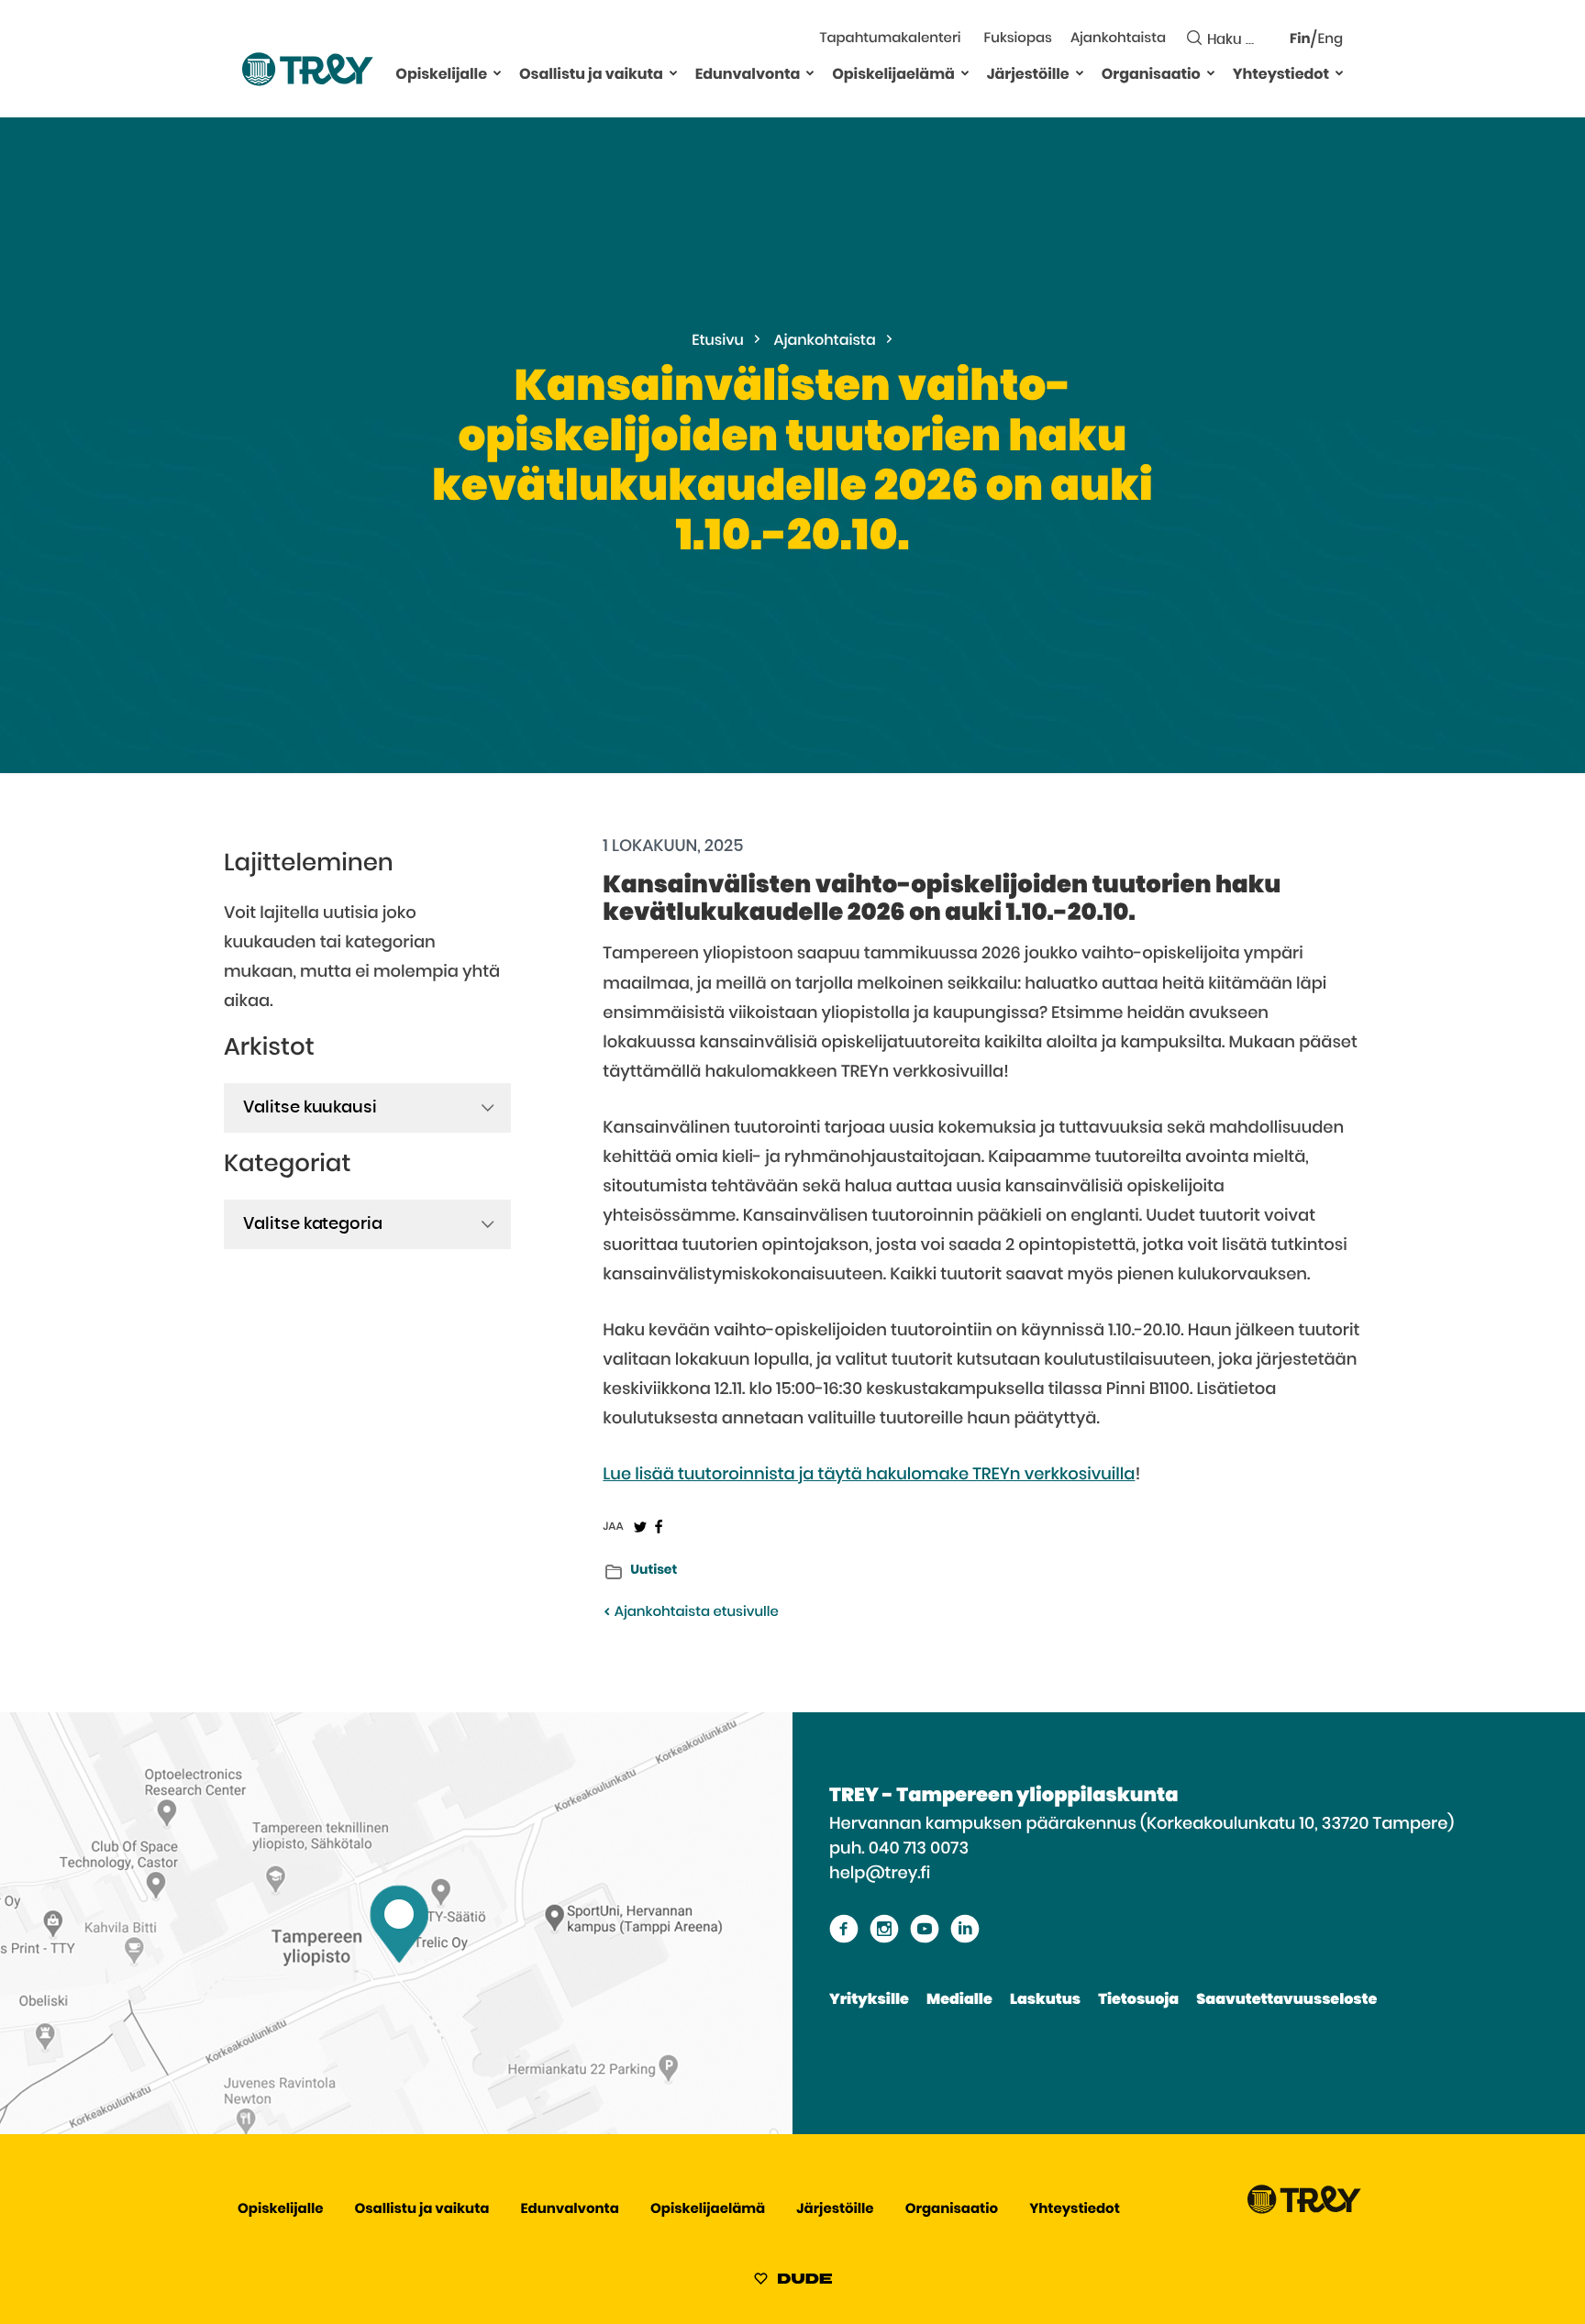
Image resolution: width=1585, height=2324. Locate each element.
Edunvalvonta (748, 75)
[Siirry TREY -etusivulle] (1304, 2210)
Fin (1300, 40)
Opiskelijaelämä (893, 75)
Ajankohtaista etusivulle (694, 1613)
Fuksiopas (1018, 39)
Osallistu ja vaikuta (591, 75)
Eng (1330, 40)
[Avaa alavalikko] (497, 72)
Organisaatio (1151, 75)
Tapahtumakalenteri (890, 39)
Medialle (959, 2000)
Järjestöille (1028, 75)
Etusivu (718, 341)
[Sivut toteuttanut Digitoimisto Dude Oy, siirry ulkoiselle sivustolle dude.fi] (793, 2282)
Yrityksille (869, 2000)
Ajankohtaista (1118, 39)
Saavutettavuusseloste (1286, 2000)
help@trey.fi (880, 1874)
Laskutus (1045, 2000)
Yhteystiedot (1281, 75)
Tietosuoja (1138, 2000)
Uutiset (654, 1570)
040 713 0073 (919, 1849)
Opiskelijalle (441, 75)
